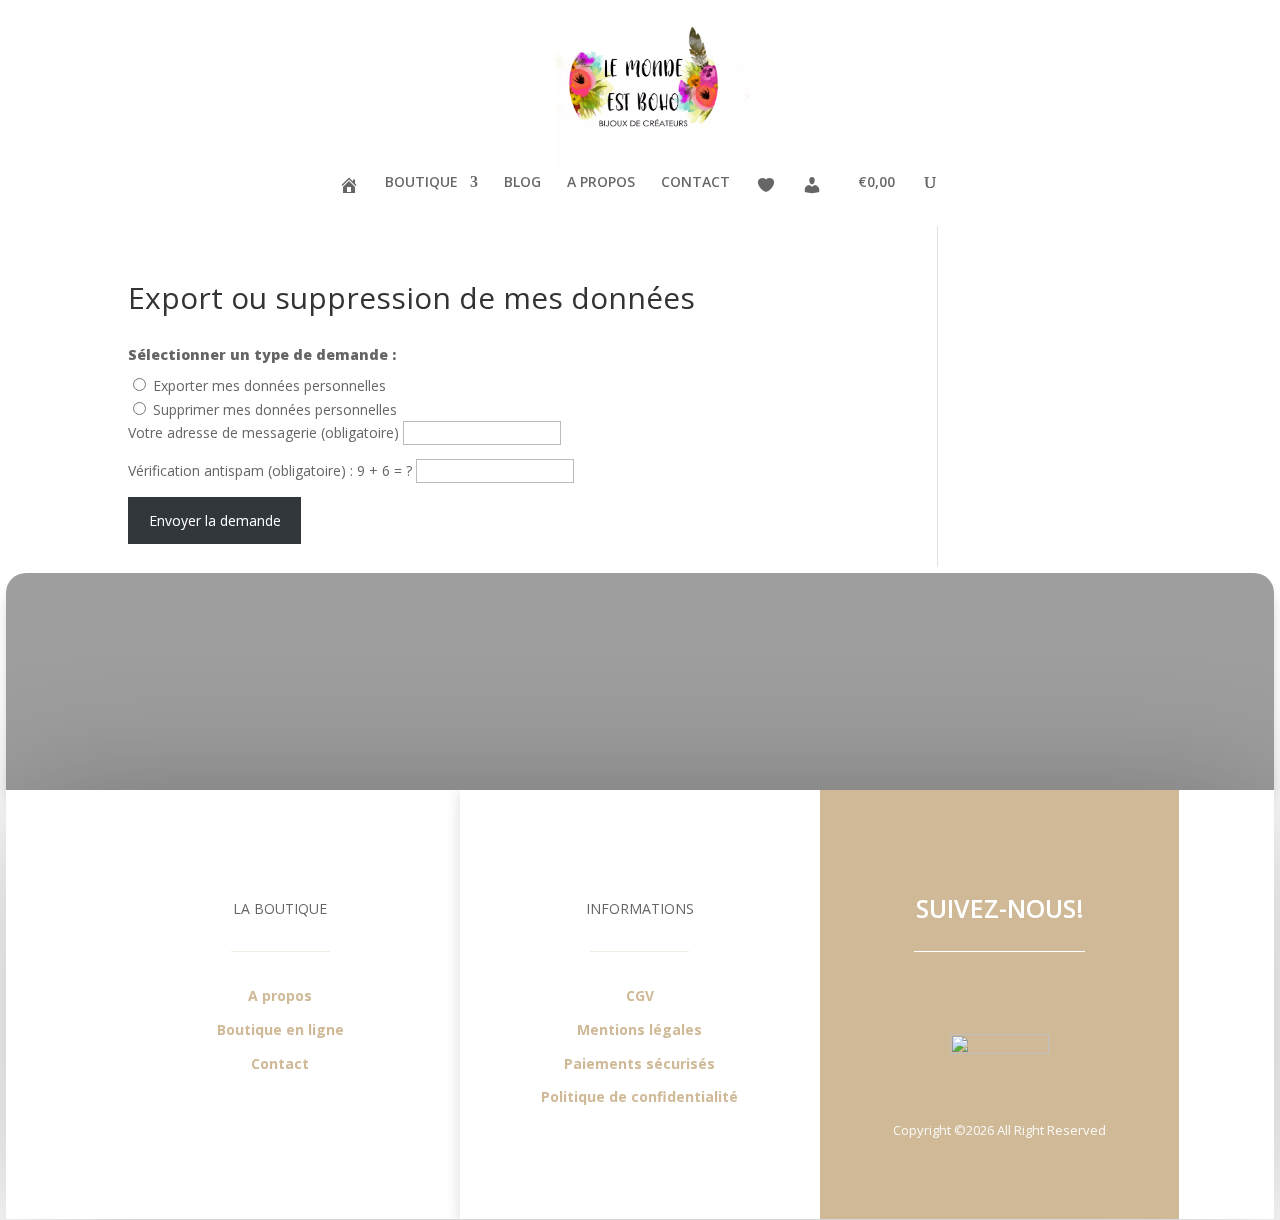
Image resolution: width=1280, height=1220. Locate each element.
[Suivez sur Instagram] (1020, 990)
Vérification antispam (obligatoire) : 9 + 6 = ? (272, 470)
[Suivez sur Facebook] (980, 990)
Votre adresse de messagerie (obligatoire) (265, 432)
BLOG (522, 183)
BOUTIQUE (421, 183)
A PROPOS (601, 183)
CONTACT (695, 183)
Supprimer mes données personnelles (275, 409)
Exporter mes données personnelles (269, 385)
